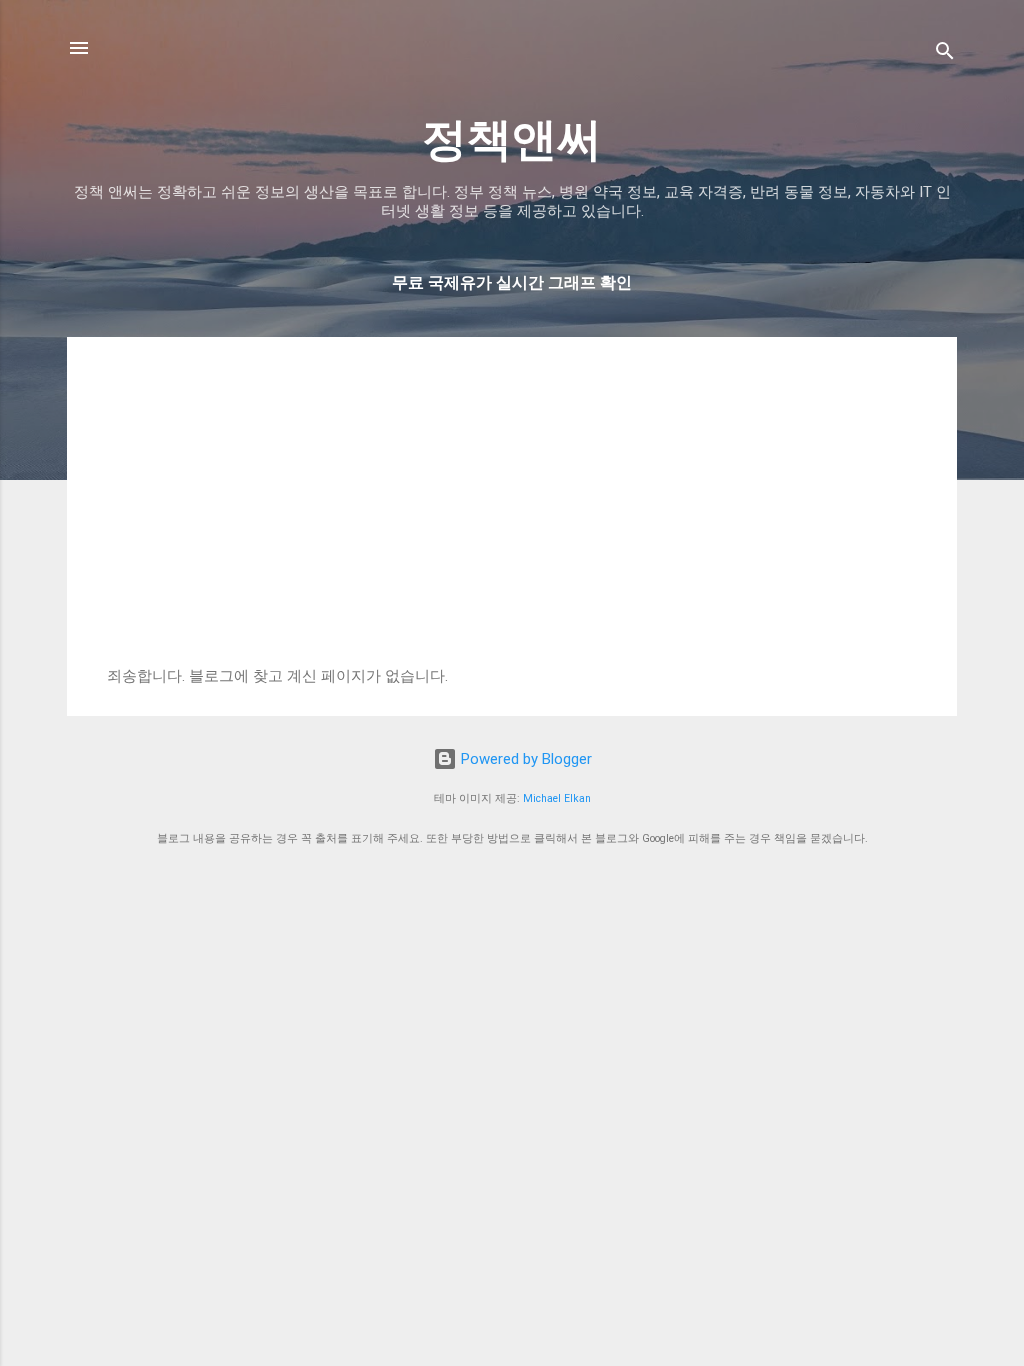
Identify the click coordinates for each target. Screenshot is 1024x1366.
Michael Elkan (557, 798)
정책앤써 (512, 139)
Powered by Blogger (524, 759)
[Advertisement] (512, 517)
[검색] (945, 54)
